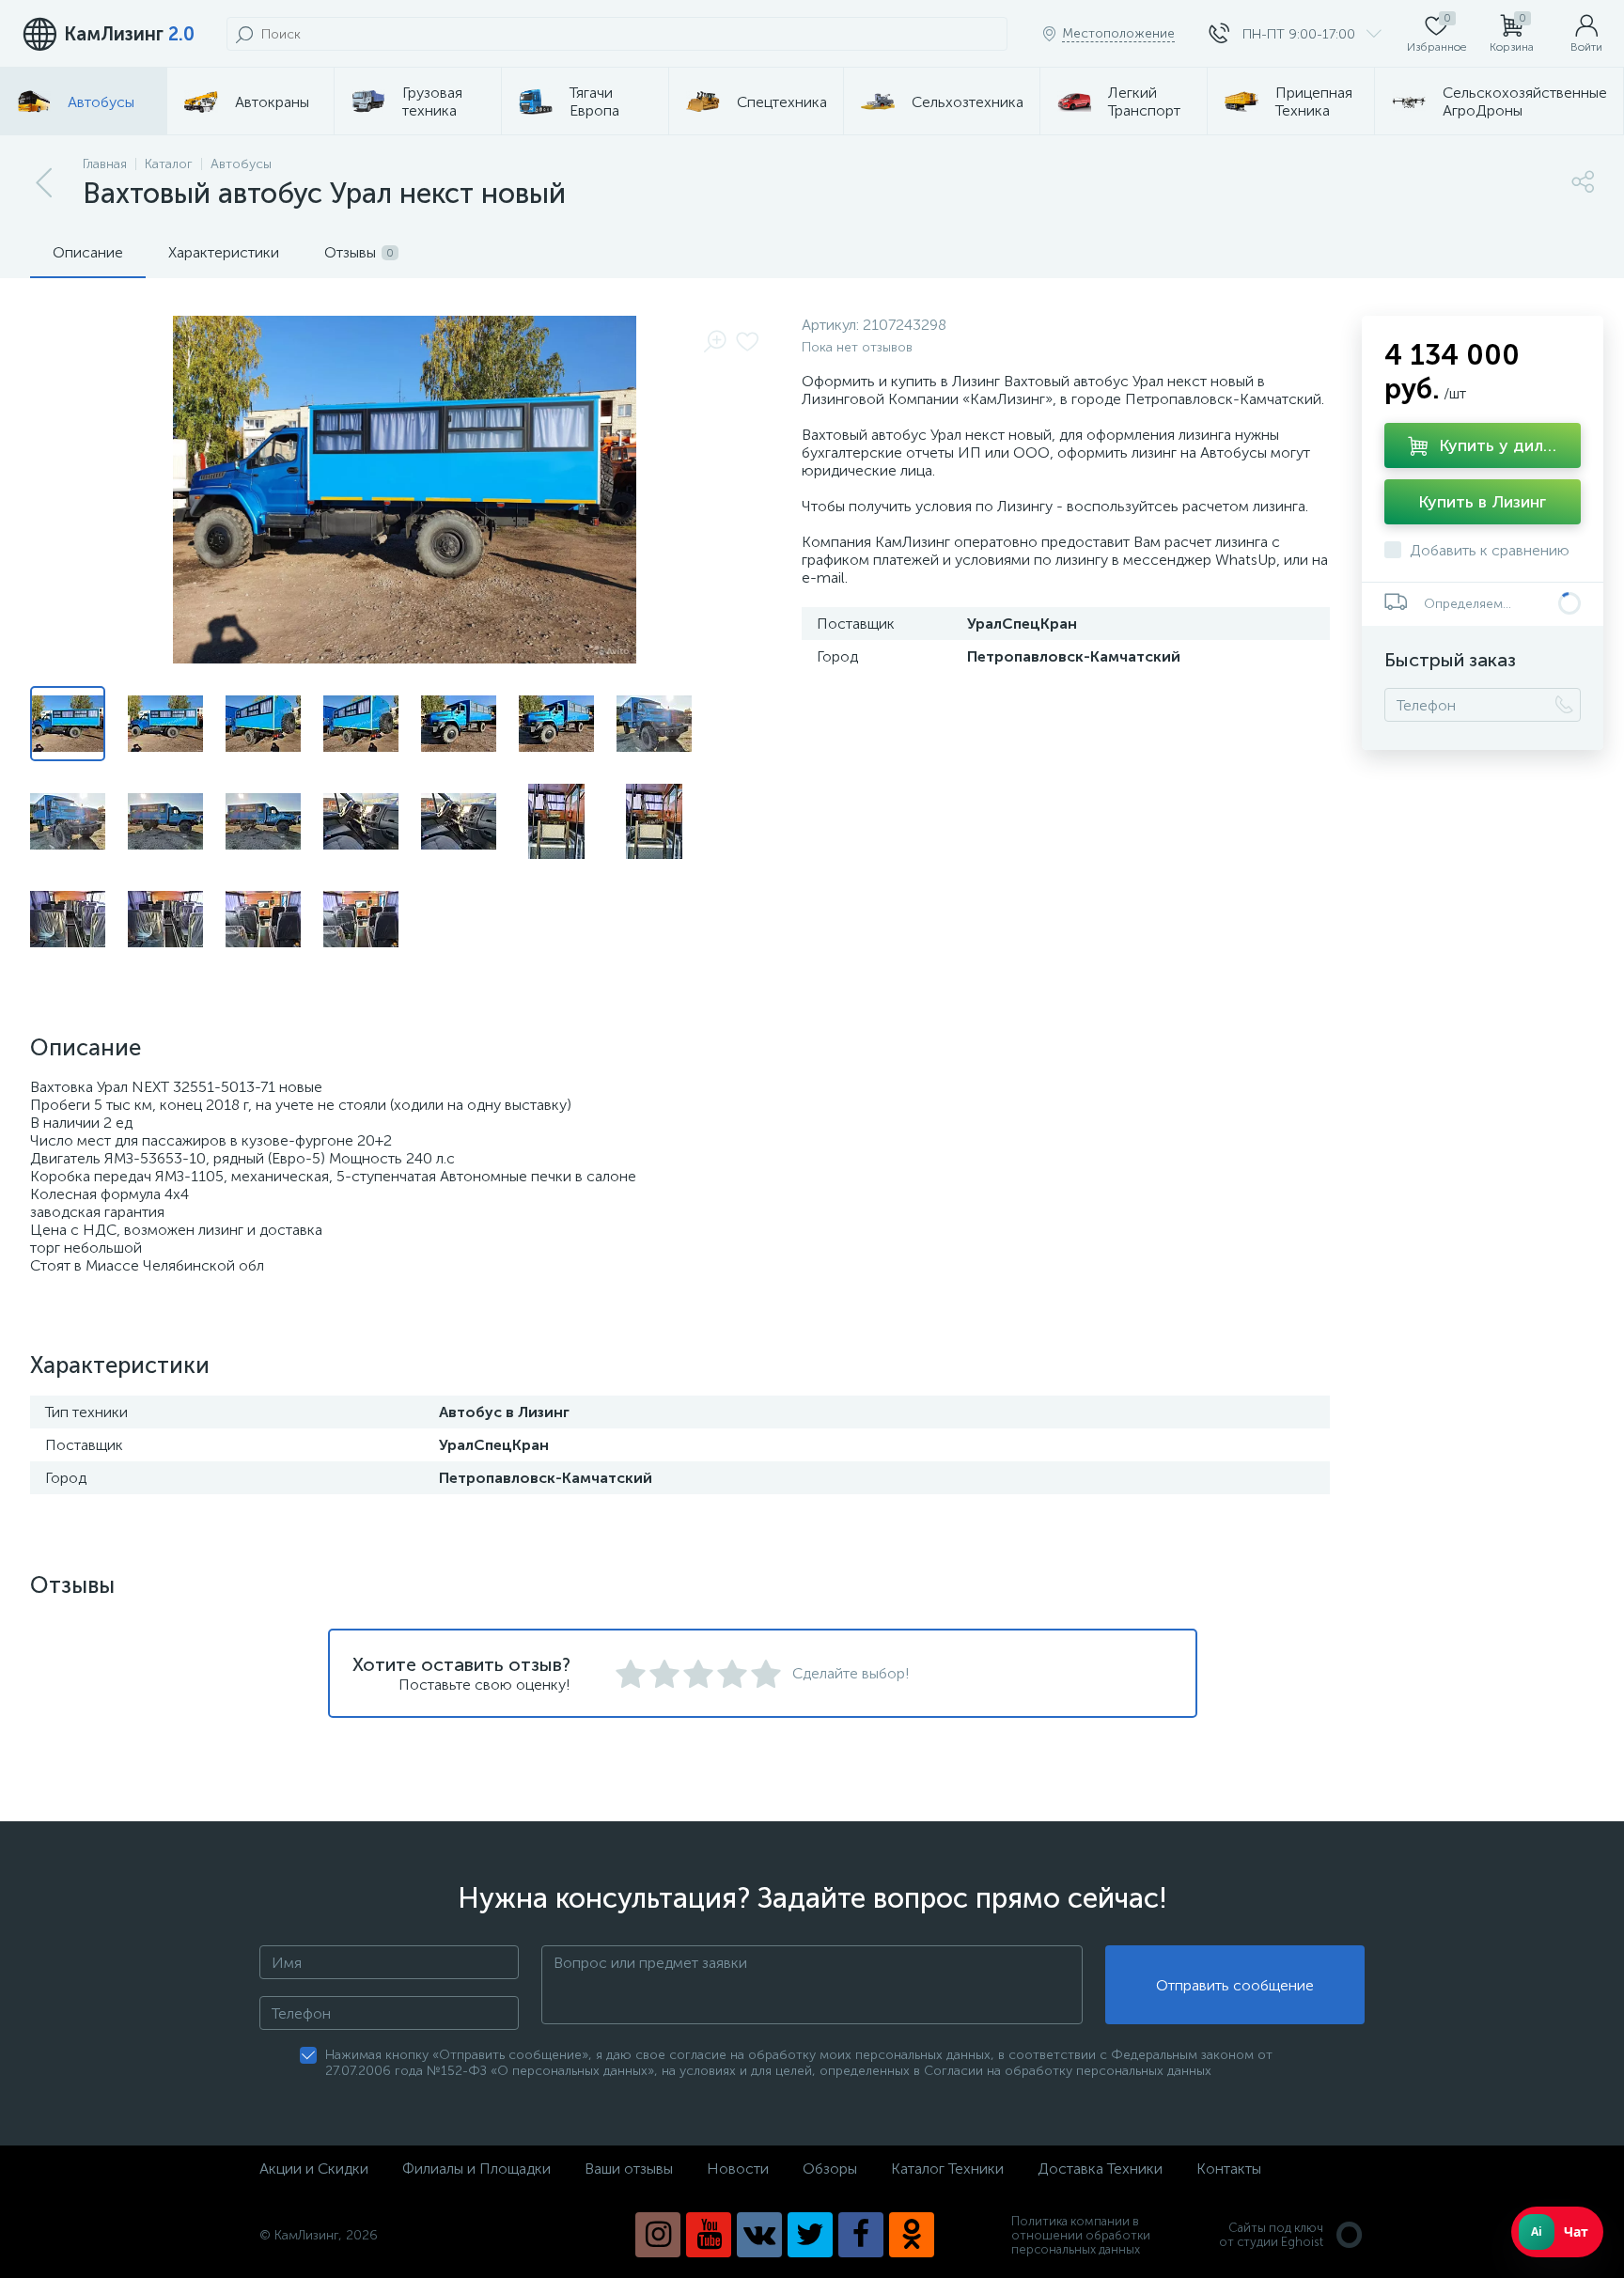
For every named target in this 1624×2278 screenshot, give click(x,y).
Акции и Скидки (314, 2169)
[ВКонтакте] (759, 2235)
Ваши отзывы (629, 2169)
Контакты (1229, 2169)
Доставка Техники (1100, 2169)
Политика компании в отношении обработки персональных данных (1081, 2235)
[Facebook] (861, 2235)
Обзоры (830, 2169)
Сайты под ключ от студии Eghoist (1271, 2235)
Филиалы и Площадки (476, 2169)
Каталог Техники (947, 2169)
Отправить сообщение (1235, 1985)
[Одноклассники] (912, 2235)
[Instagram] (658, 2235)
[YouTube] (709, 2235)
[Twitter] (810, 2235)
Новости (738, 2169)
